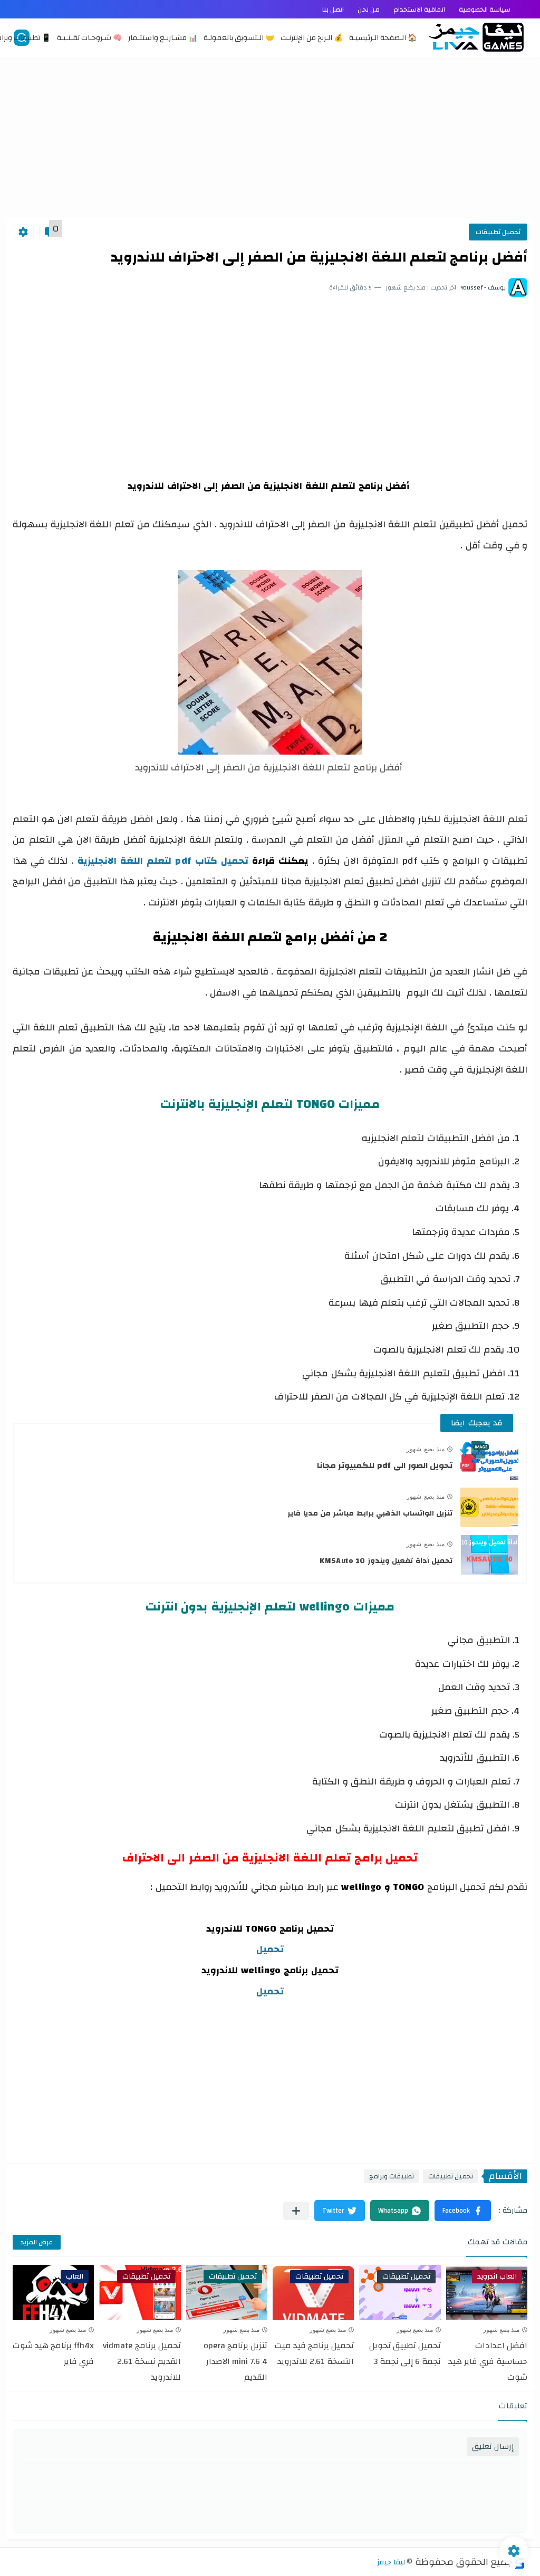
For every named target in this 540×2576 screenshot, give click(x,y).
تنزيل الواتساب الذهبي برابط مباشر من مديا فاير (370, 1513)
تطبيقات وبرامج (392, 2176)
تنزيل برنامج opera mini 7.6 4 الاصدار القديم (235, 2361)
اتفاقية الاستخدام (419, 9)
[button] (463, 2211)
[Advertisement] (270, 136)
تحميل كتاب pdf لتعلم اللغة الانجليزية (163, 861)
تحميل (270, 1949)
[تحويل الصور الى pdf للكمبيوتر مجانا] (489, 1460)
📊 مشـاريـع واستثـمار (163, 38)
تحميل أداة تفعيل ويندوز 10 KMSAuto (386, 1561)
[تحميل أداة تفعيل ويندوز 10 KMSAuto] (489, 1555)
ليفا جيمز (391, 2562)
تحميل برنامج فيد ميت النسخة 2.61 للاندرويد (314, 2353)
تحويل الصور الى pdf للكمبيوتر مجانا (385, 1465)
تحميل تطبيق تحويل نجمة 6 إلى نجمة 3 (405, 2353)
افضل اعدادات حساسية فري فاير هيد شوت (488, 2361)
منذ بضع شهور (426, 1449)
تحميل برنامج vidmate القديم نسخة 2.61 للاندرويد (142, 2361)
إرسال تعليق (493, 2447)
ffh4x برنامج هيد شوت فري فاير (53, 2353)
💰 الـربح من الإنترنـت (312, 38)
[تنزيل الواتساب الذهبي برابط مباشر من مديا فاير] (489, 1507)
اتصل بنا (333, 9)
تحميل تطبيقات (498, 232)
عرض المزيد (37, 2242)
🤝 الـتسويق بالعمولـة (239, 38)
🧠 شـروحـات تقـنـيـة (89, 38)
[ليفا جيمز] (476, 37)
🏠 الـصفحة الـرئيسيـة (383, 38)
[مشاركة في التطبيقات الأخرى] (296, 2211)
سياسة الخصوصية (485, 9)
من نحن (369, 9)
